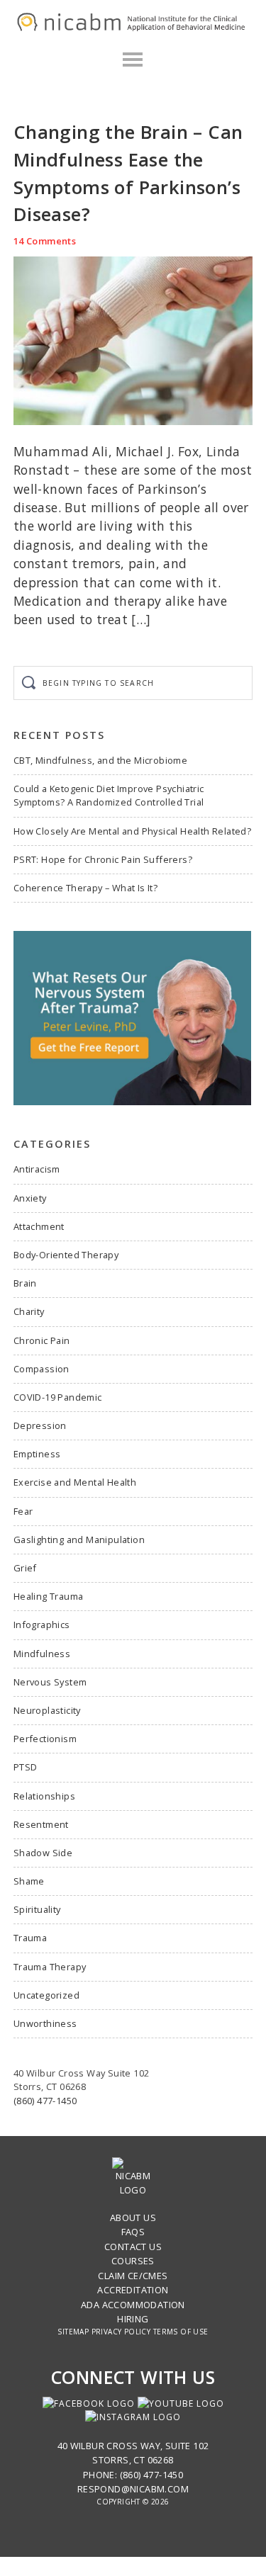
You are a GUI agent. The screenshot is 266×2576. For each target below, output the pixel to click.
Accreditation (133, 2290)
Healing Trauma (49, 1596)
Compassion (41, 1369)
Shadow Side (43, 1853)
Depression (40, 1425)
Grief (25, 1568)
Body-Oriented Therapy (66, 1255)
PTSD (26, 1767)
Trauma (30, 1938)
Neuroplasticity (47, 1710)
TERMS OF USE (181, 2332)
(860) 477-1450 (45, 2101)
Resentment (41, 1824)
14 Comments (45, 241)
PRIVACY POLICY (121, 2332)
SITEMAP (73, 2332)
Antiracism (37, 1169)
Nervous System (50, 1682)
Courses (133, 2261)
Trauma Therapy (50, 1967)
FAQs (133, 2232)
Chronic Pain (42, 1340)
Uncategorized (46, 1995)
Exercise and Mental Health (75, 1482)
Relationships (44, 1796)
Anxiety (30, 1198)
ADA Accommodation (133, 2305)
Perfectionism (45, 1739)
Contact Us (133, 2247)
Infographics (42, 1625)
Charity (29, 1311)
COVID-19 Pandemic (58, 1397)
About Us (133, 2218)
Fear (23, 1511)
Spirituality (37, 1909)
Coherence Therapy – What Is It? (85, 888)
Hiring (133, 2319)
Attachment (39, 1226)
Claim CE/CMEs (133, 2276)
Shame (29, 1881)
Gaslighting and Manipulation (79, 1540)
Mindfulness (42, 1654)
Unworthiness (45, 2023)
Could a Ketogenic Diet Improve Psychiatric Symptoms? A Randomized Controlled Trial (109, 795)
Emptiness (37, 1454)
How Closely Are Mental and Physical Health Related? (132, 831)
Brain (25, 1283)
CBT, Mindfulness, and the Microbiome (100, 760)
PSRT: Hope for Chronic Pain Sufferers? (103, 859)
